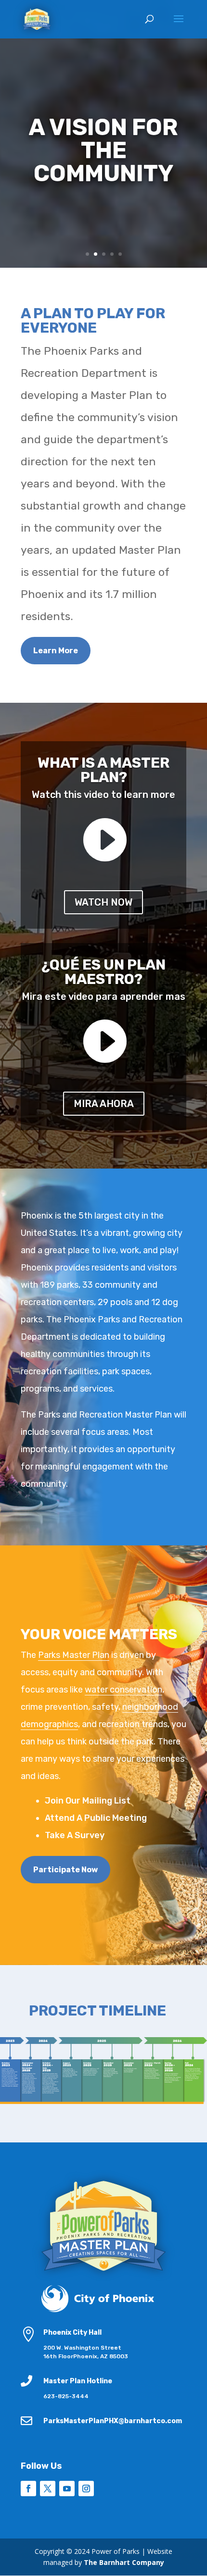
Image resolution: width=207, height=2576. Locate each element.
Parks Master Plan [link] (74, 1655)
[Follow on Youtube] (67, 2489)
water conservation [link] (123, 1690)
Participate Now (65, 1870)
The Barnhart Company (124, 2562)
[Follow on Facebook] (28, 2489)
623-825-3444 (66, 2396)
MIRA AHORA (104, 1104)
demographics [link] (49, 1724)
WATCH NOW (103, 902)
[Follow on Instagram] (86, 2489)
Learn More (56, 651)
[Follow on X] (48, 2489)
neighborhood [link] (150, 1707)
